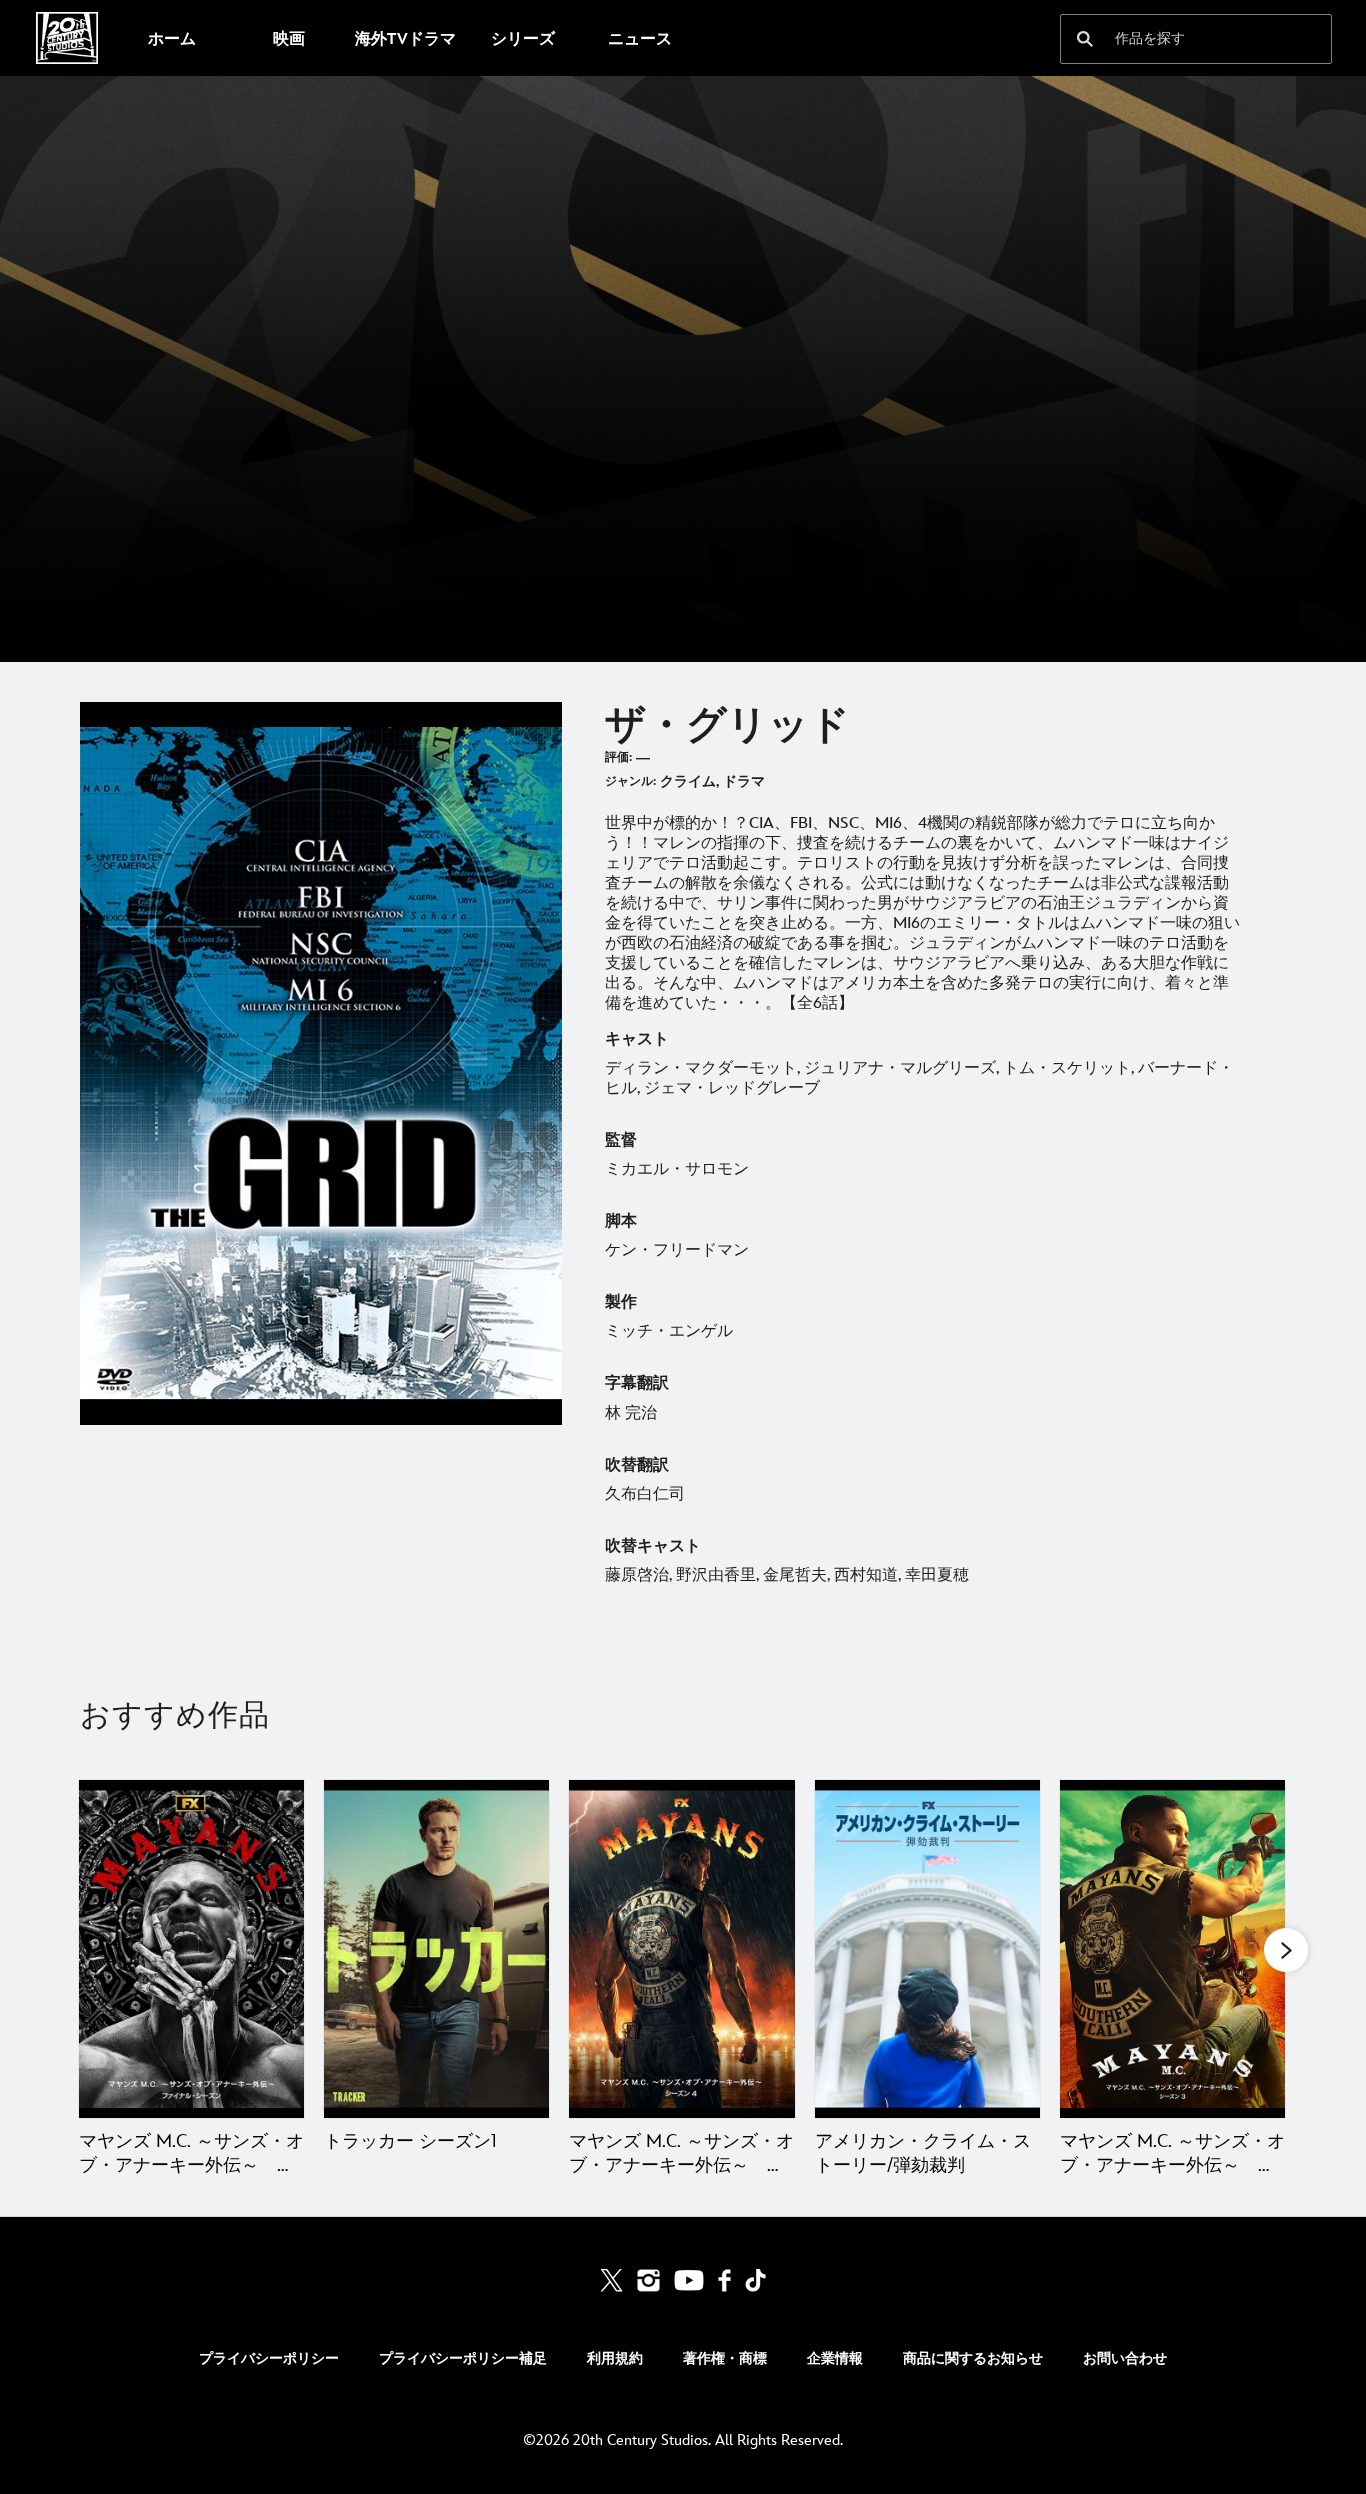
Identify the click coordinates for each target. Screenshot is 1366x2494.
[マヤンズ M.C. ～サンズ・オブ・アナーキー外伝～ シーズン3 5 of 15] (1172, 1949)
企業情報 (835, 2358)
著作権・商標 (725, 2358)
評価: (618, 757)
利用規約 (615, 2358)
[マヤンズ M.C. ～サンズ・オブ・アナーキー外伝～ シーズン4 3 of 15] (681, 1949)
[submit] (1085, 39)
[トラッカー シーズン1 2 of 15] (436, 1949)
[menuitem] (171, 38)
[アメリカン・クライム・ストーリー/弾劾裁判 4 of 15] (927, 1949)
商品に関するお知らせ (973, 2358)
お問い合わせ (1125, 2358)
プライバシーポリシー (269, 2358)
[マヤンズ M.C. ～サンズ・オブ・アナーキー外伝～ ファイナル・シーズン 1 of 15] (191, 1949)
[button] (1286, 1950)
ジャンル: (630, 781)
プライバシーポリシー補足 (463, 2358)
